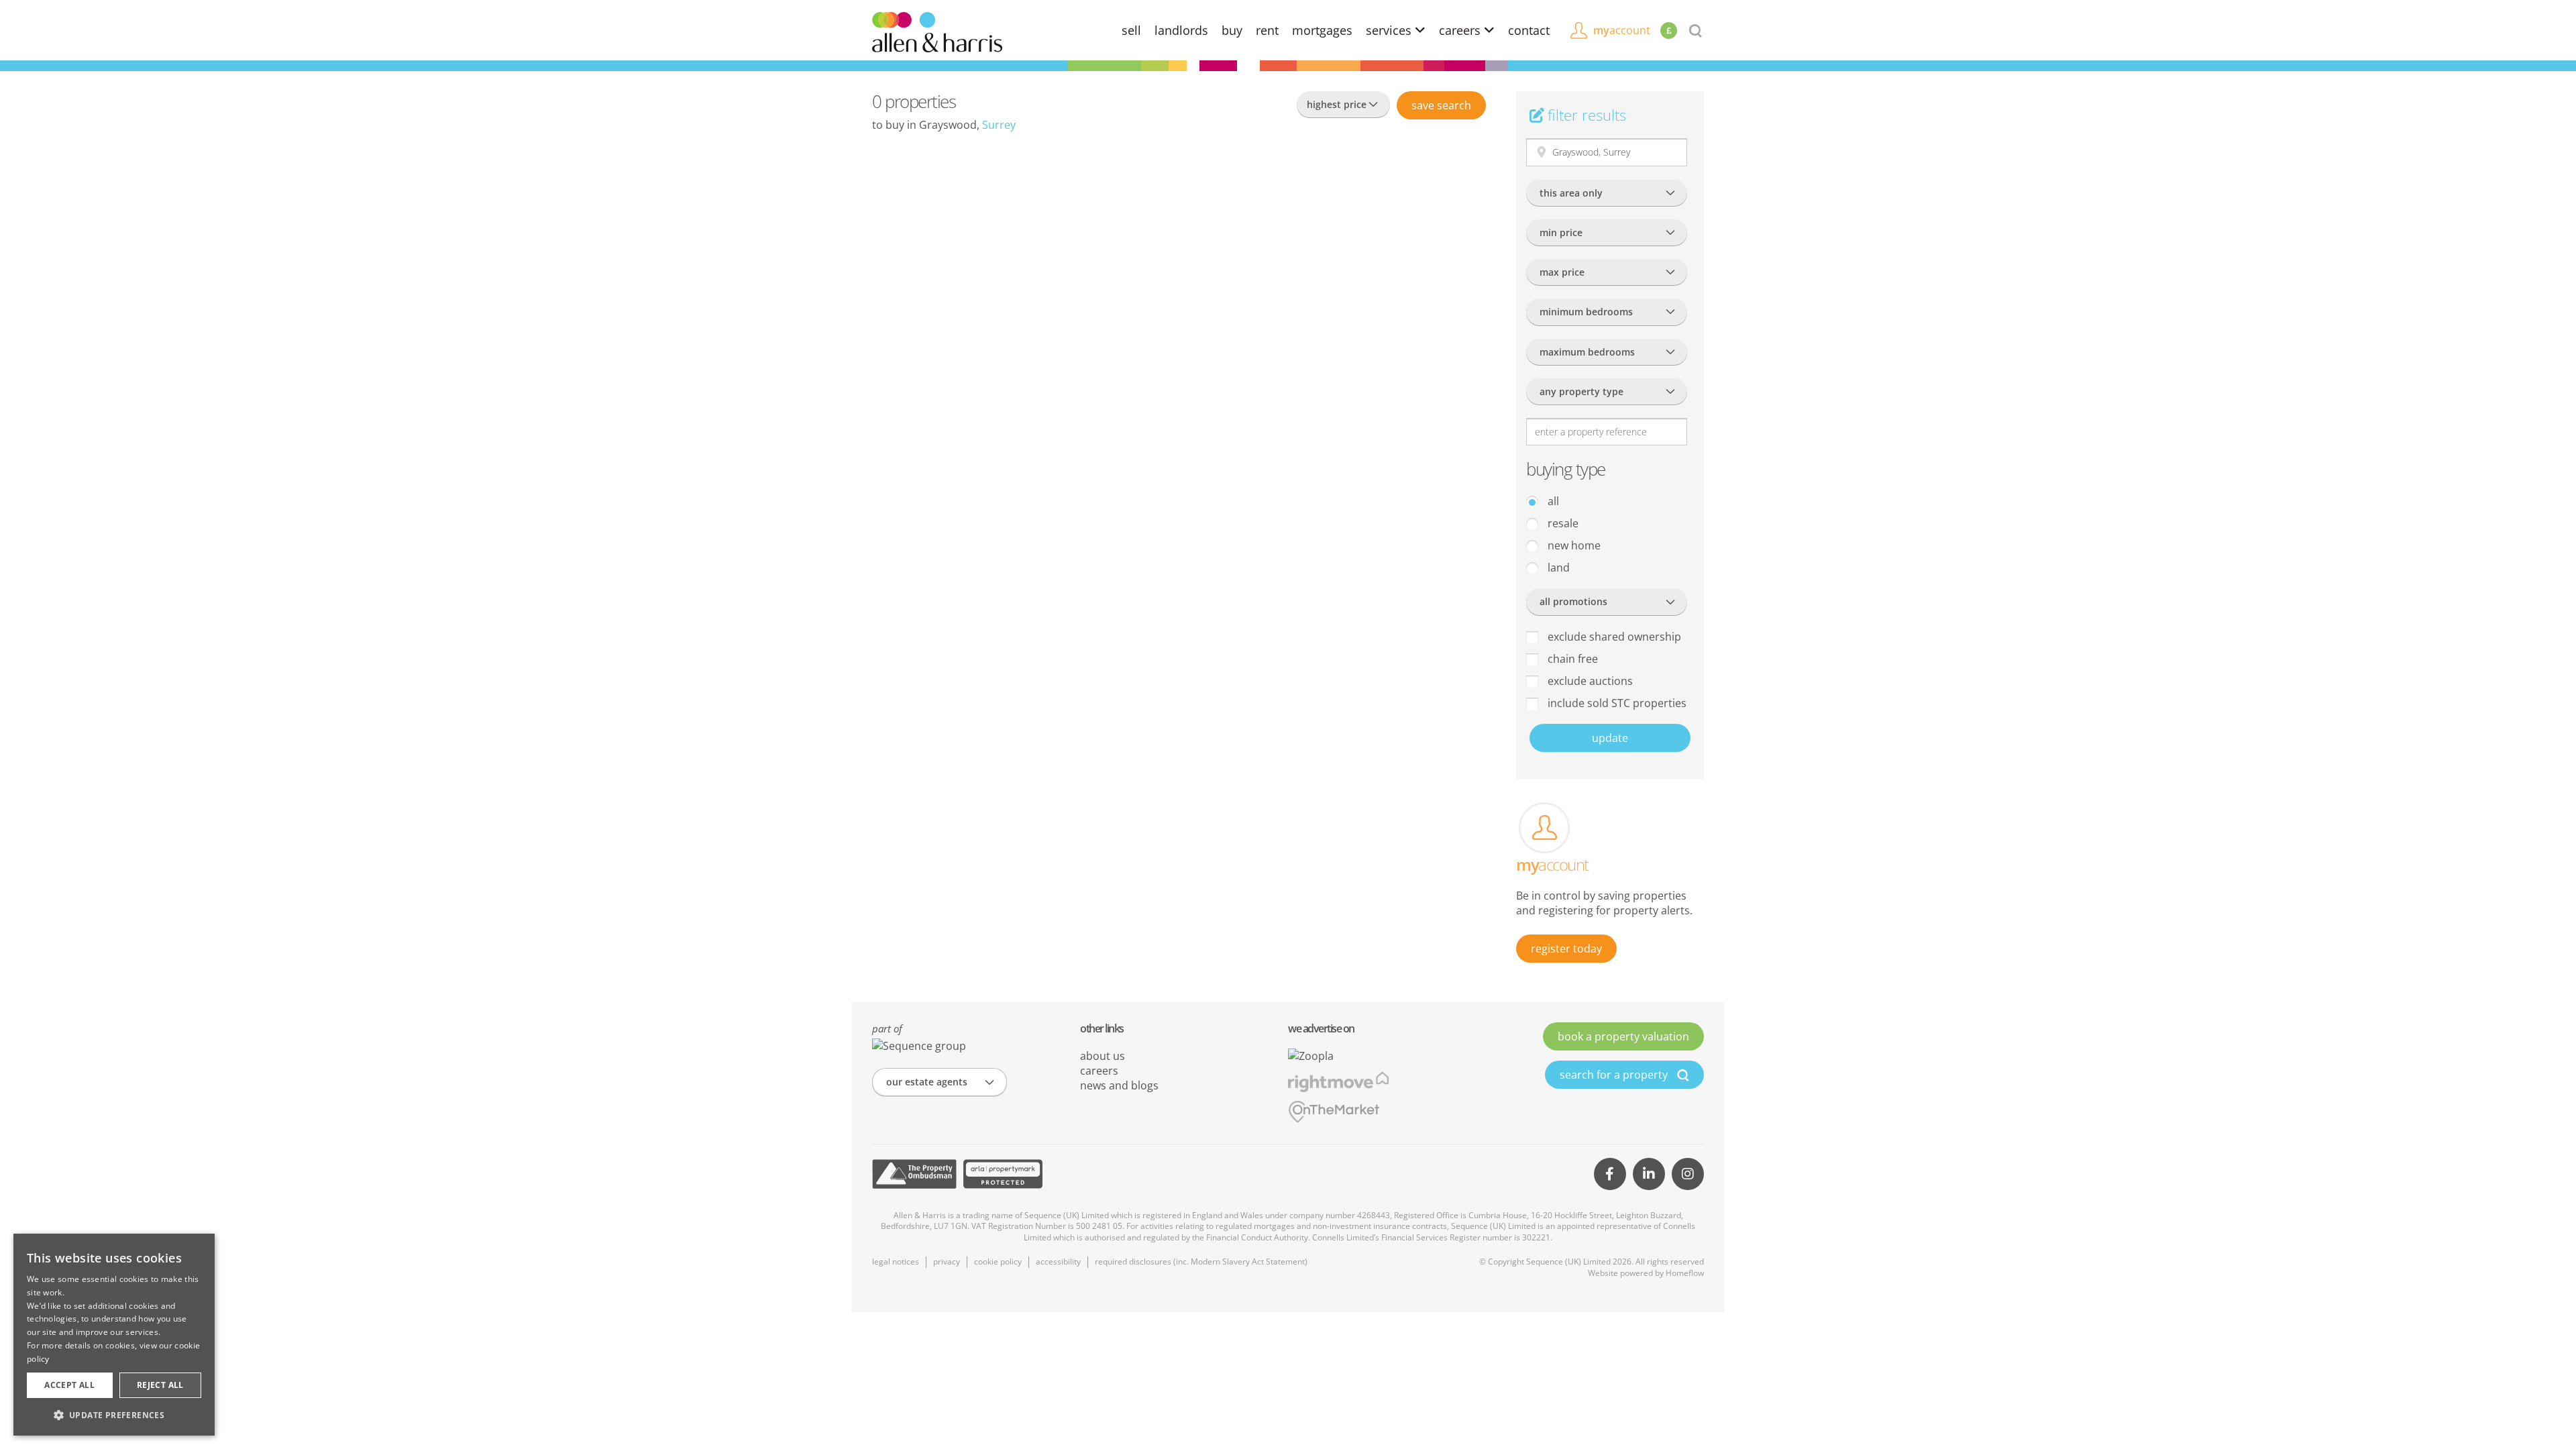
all (1552, 501)
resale (1562, 523)
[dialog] (114, 1335)
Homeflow (1685, 1273)
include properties (1616, 703)
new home (1573, 545)
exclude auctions (1589, 681)
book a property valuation (1623, 1036)
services (1390, 30)
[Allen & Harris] (937, 31)
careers (1461, 30)
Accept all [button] (69, 1385)
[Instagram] (1688, 1174)
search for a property (1615, 1075)
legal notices (896, 1262)
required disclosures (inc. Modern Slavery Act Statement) (1201, 1262)
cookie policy (998, 1262)
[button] (114, 1415)
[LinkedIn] (1649, 1174)
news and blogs (1119, 1085)
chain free (1571, 659)
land (1557, 568)
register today (1566, 949)
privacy (947, 1262)
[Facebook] (1610, 1174)
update (1610, 738)
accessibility (1058, 1262)
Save (1441, 105)
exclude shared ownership (1613, 637)
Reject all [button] (160, 1385)
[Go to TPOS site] (914, 1174)
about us (1103, 1056)
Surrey (999, 125)
